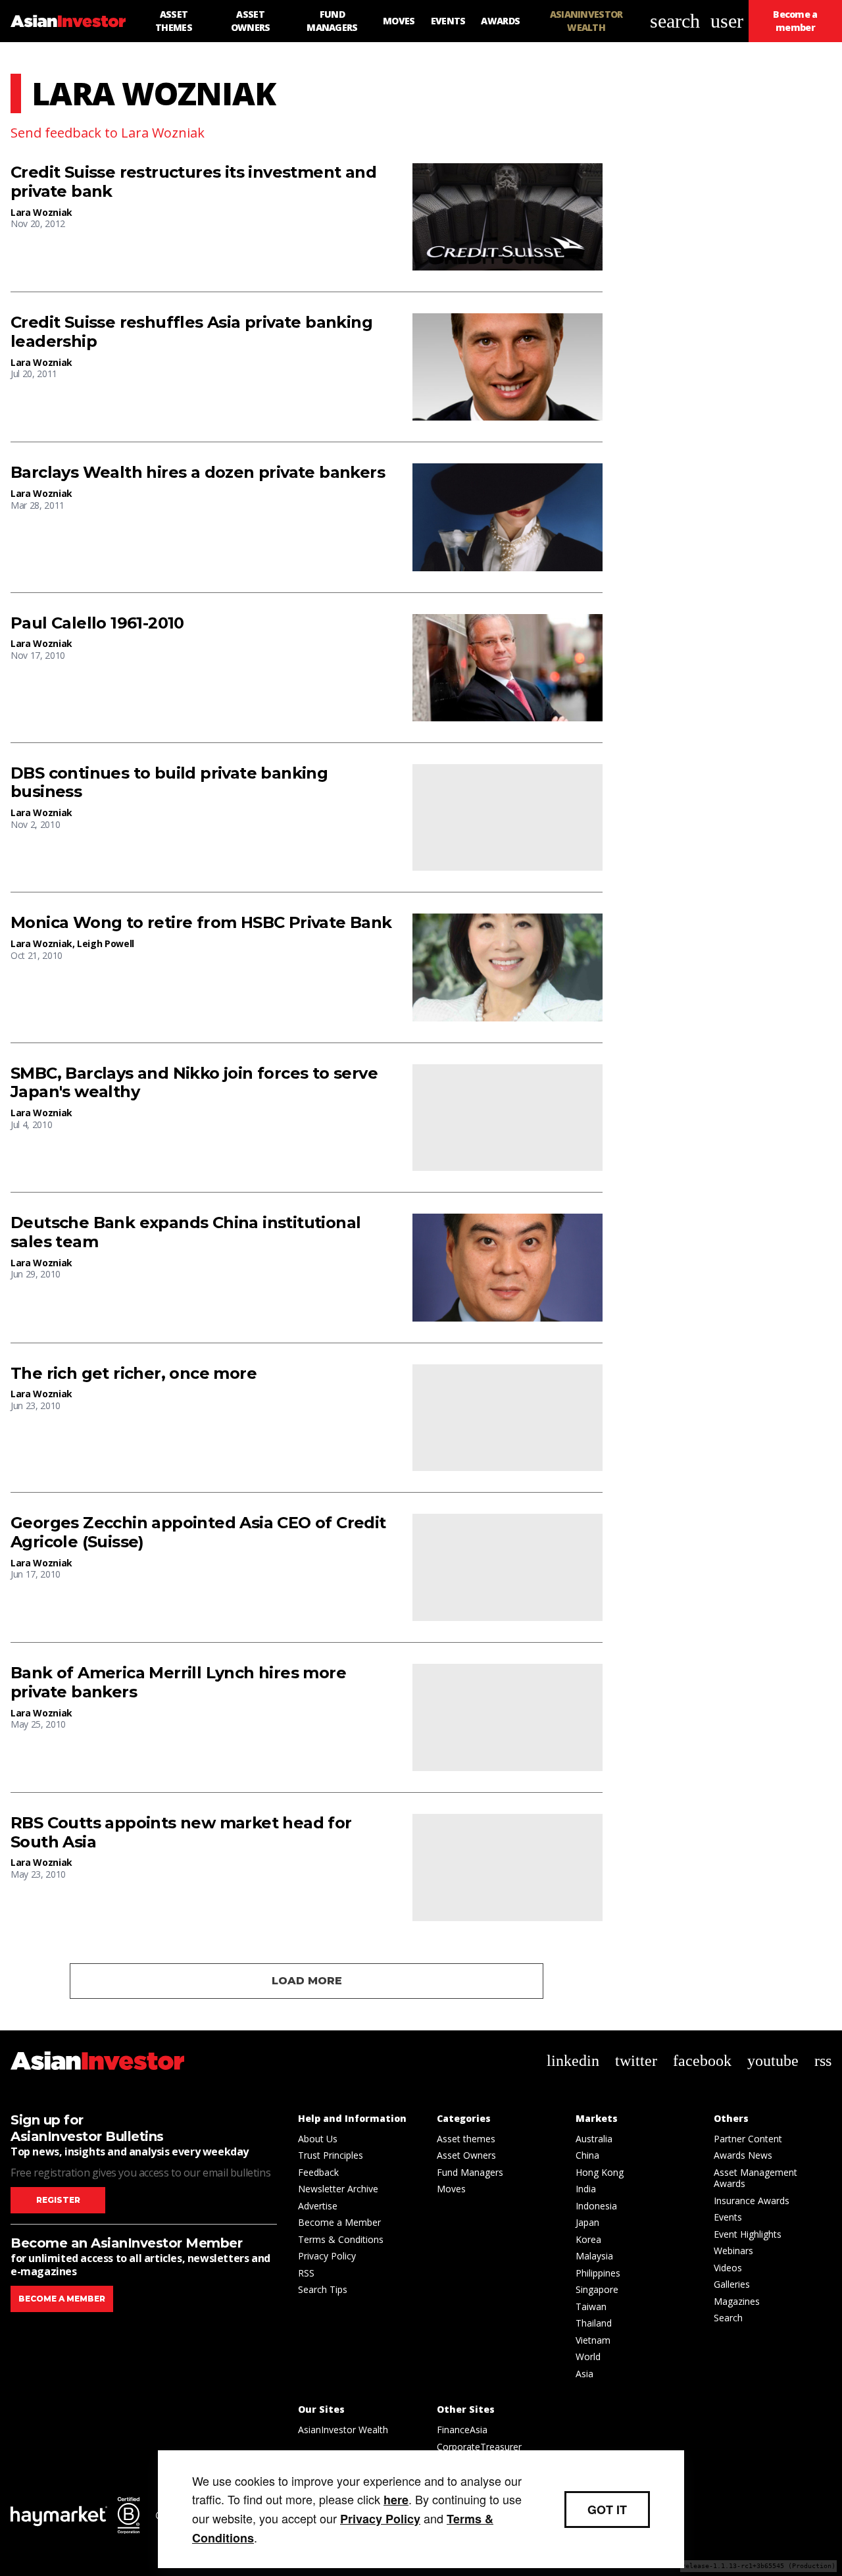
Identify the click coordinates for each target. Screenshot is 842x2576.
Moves (451, 2189)
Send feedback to (108, 133)
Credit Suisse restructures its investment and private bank (193, 182)
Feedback (318, 2172)
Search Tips (323, 2289)
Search (728, 2318)
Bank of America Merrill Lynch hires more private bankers (178, 1683)
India (586, 2189)
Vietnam (593, 2340)
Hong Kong (600, 2172)
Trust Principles (331, 2155)
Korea (588, 2239)
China (587, 2155)
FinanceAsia (462, 2430)
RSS (306, 2273)
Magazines (737, 2301)
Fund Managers (470, 2172)
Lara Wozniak (41, 212)
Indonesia (596, 2206)
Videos (728, 2268)
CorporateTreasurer (479, 2447)
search (675, 21)
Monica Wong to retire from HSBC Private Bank (201, 923)
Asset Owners (466, 2155)
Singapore (597, 2289)
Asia (584, 2374)
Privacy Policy (327, 2256)
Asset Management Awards (755, 2178)
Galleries (732, 2284)
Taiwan (591, 2306)
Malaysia (594, 2256)
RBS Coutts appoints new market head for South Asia (181, 1833)
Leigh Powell (106, 943)
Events (728, 2217)
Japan (587, 2222)
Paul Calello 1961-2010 (97, 623)
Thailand (594, 2323)
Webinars (733, 2251)
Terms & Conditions (341, 2239)
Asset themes (466, 2139)
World (588, 2357)
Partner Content (748, 2139)
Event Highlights (748, 2234)
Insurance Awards (752, 2201)
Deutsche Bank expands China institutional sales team (186, 1232)
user (727, 21)
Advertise (318, 2206)
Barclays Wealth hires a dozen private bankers (198, 473)
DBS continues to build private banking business (169, 783)
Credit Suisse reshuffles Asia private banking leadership (191, 332)
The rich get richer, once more (134, 1374)
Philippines (598, 2273)
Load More (307, 1981)
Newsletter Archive (338, 2189)
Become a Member (339, 2222)
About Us (318, 2139)
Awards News (743, 2155)
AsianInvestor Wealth (343, 2430)
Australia (594, 2139)
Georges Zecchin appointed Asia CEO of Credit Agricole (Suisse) (198, 1533)
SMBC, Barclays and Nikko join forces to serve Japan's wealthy (194, 1083)
